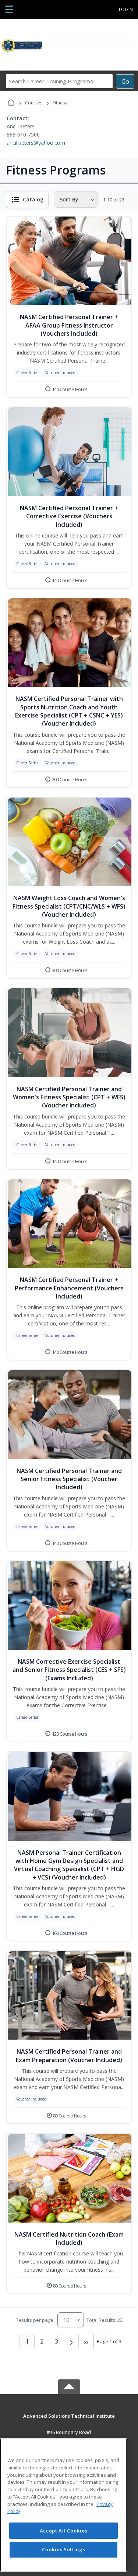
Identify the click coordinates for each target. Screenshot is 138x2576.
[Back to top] (69, 2421)
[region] (63, 2505)
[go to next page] (71, 2341)
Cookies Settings (64, 2549)
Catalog (33, 199)
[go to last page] (86, 2341)
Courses (34, 103)
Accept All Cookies (64, 2531)
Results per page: (35, 2320)
